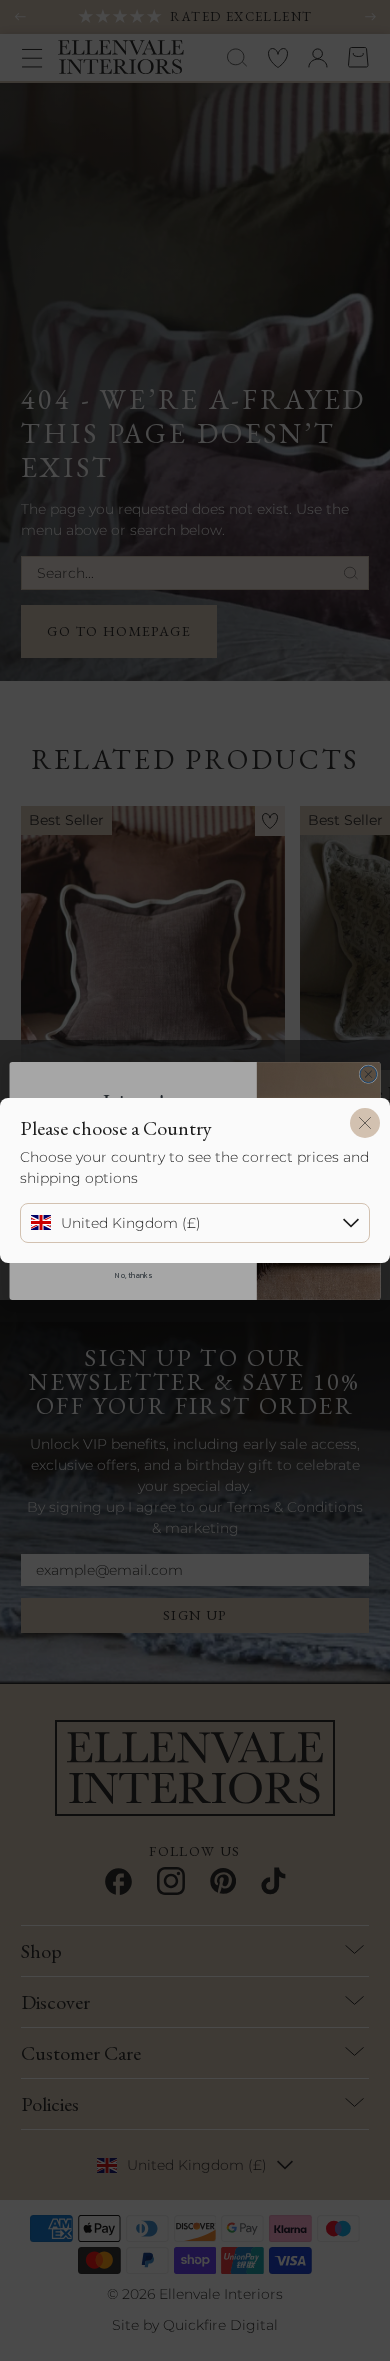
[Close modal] (365, 1123)
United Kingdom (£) (131, 1223)
